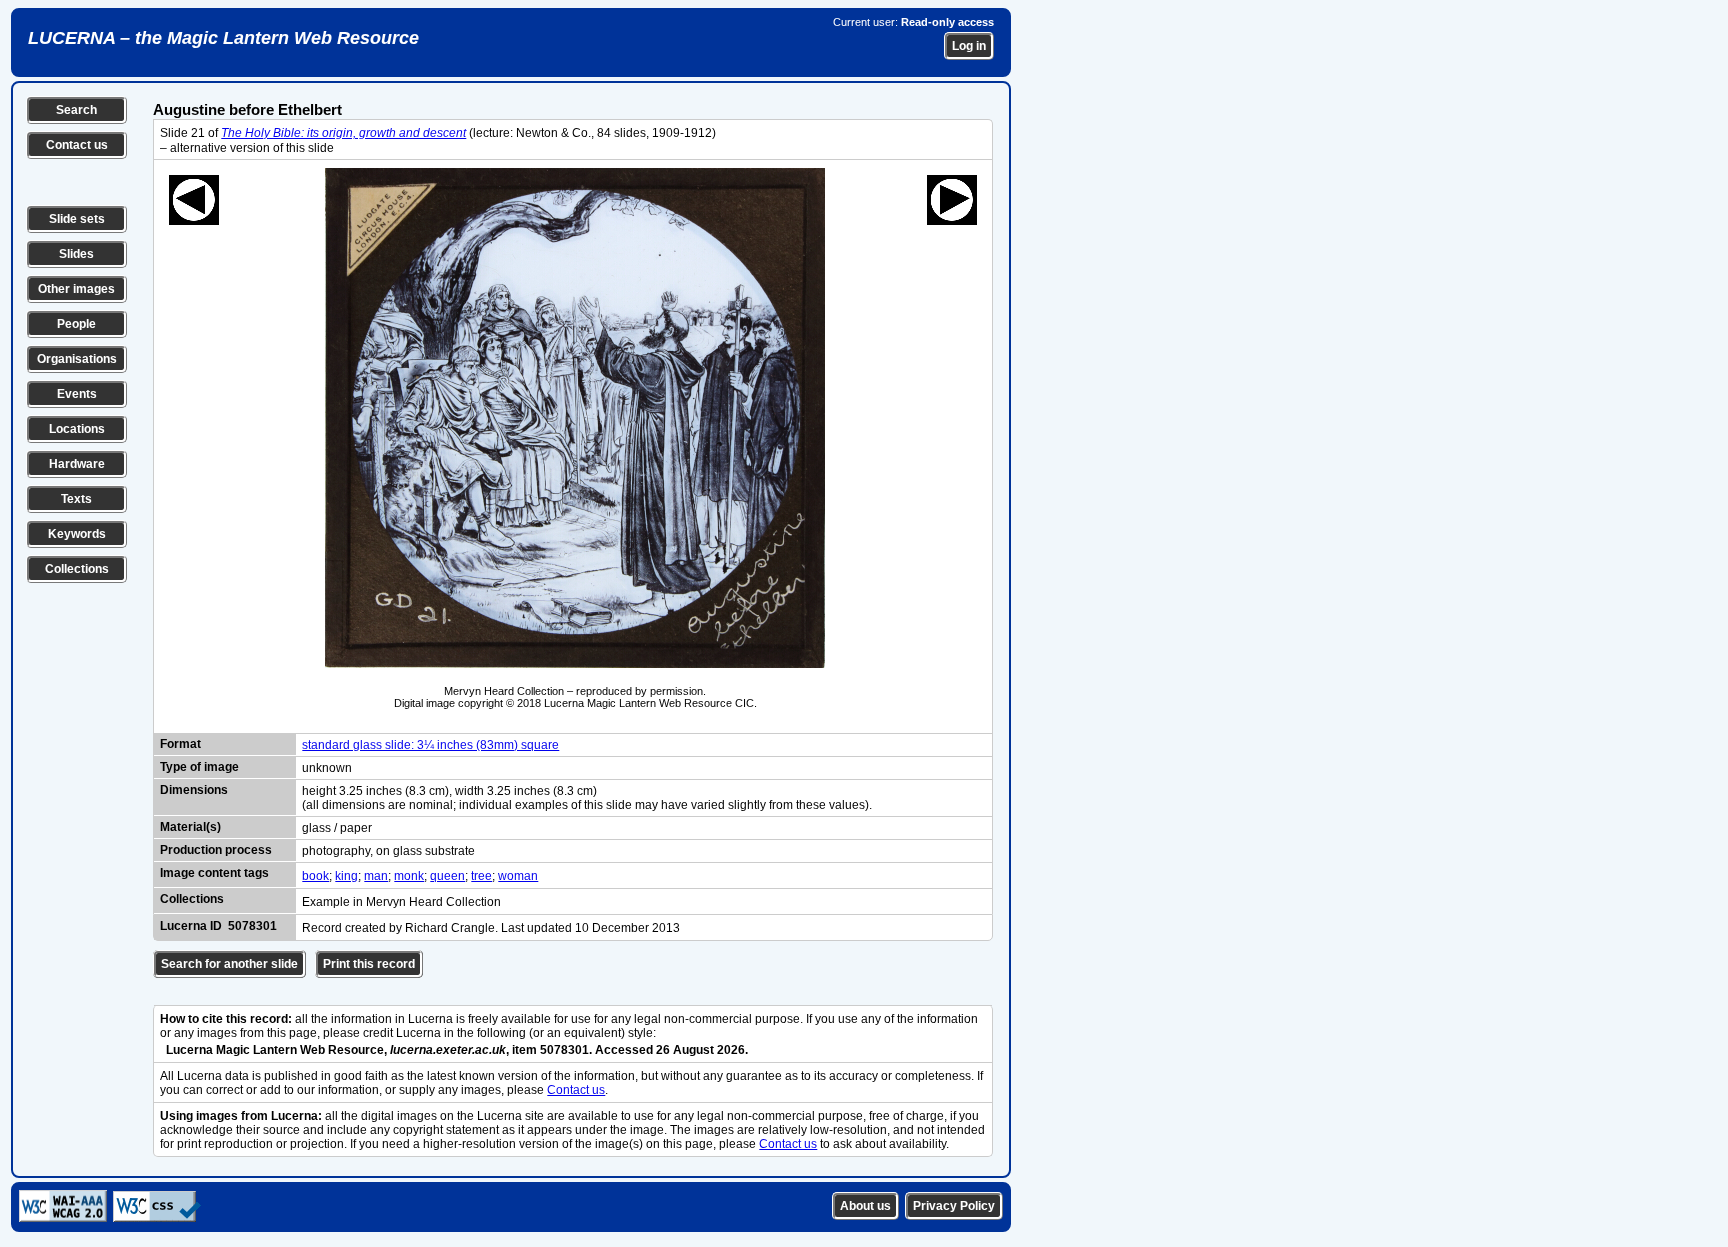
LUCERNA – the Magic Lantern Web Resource (223, 38)
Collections (77, 569)
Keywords (77, 534)
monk (409, 876)
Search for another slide (229, 964)
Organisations (77, 359)
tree (481, 876)
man (376, 876)
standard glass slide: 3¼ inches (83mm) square (430, 745)
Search (76, 110)
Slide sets (77, 219)
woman (518, 876)
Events (77, 394)
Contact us (77, 145)
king (346, 876)
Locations (77, 429)
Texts (76, 499)
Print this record (369, 964)
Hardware (77, 464)
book (315, 876)
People (76, 324)
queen (447, 876)
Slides (76, 254)
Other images (76, 289)
